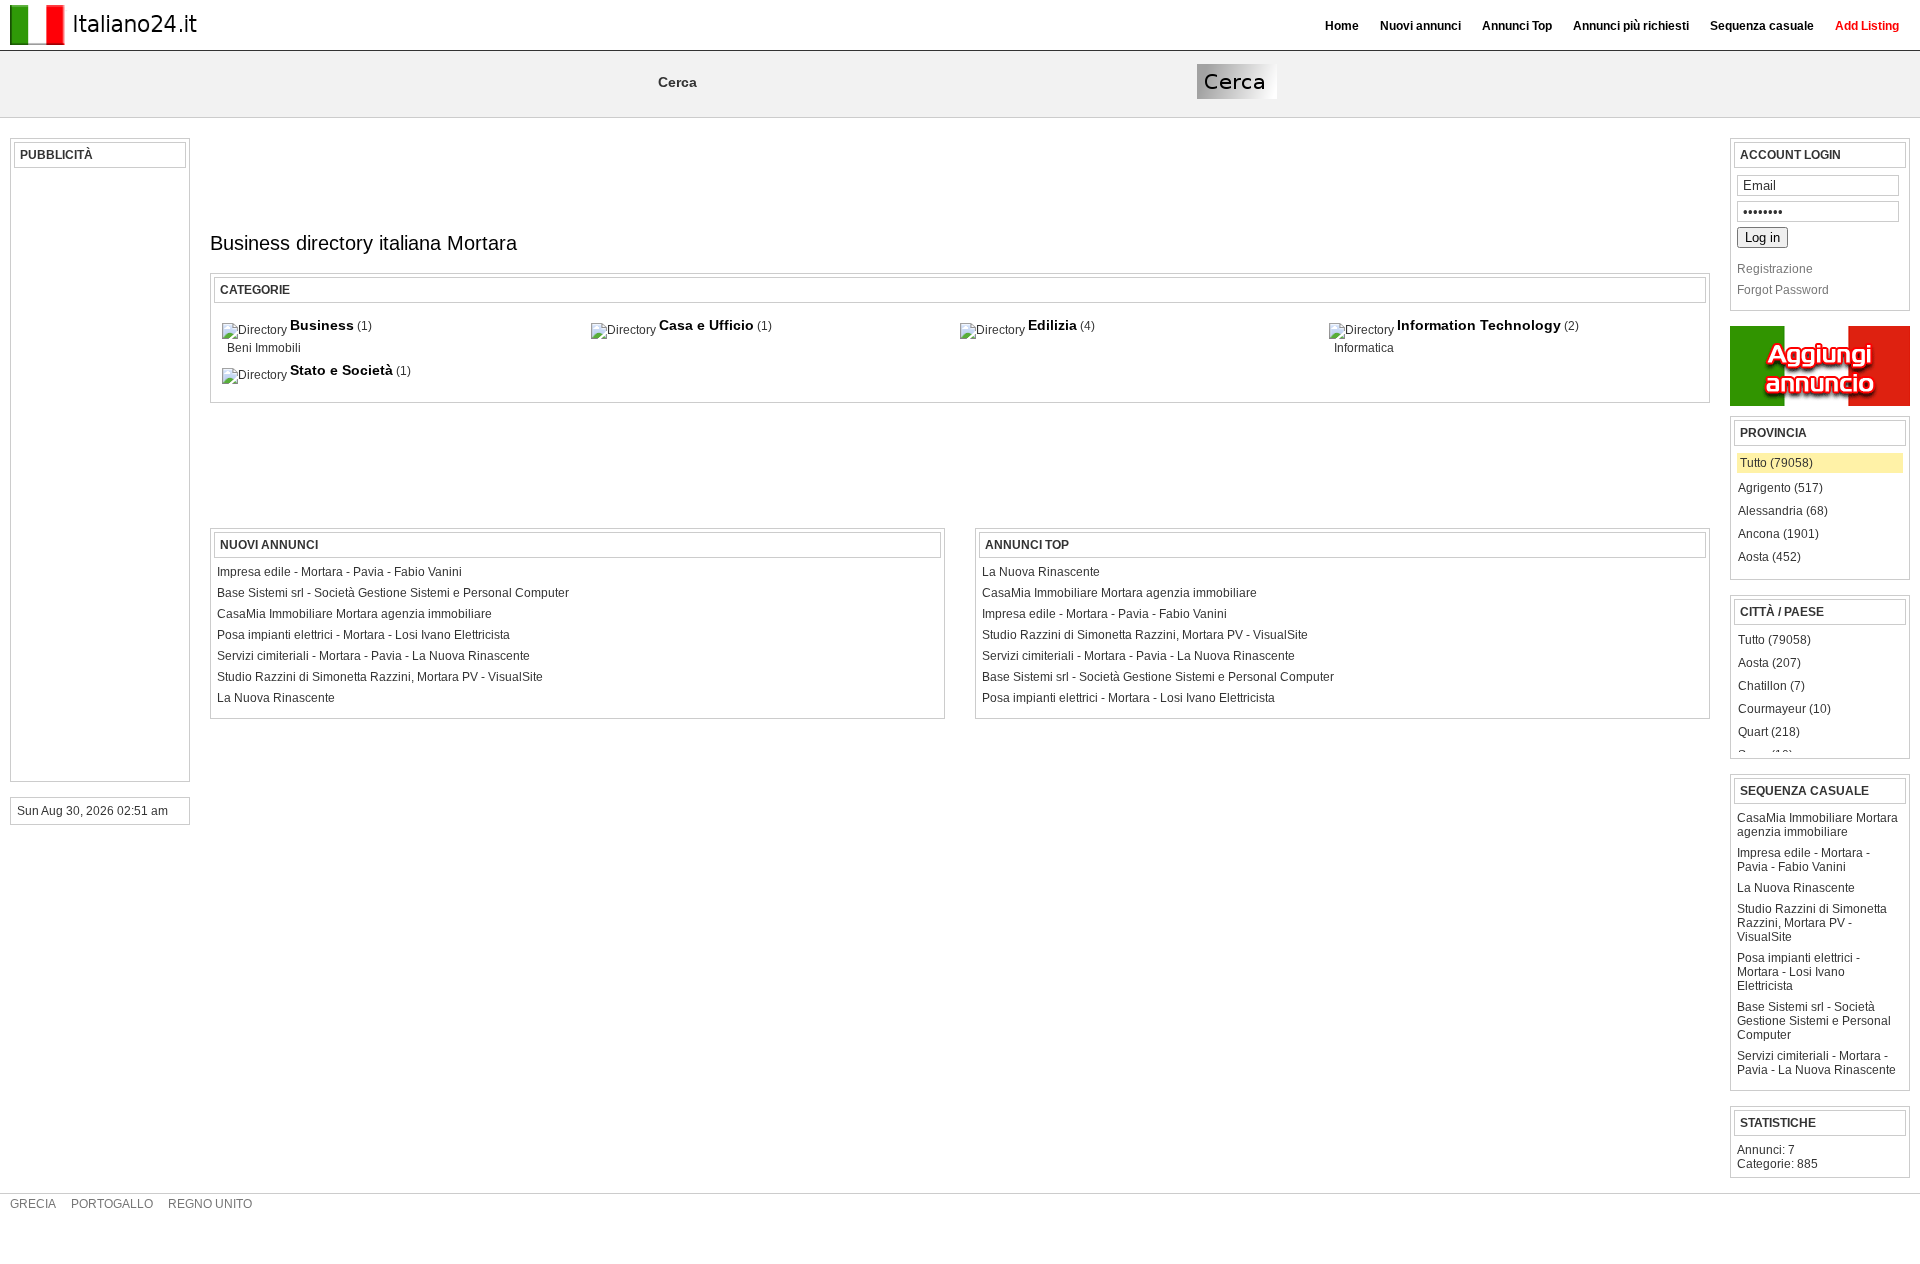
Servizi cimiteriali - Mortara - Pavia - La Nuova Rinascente (1816, 1063)
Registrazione (1775, 269)
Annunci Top (1517, 26)
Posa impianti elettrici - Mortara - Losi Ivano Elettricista (1798, 972)
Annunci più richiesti (1631, 26)
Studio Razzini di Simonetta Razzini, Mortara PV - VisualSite (1812, 923)
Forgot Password (1783, 290)
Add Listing (1867, 26)
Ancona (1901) (1778, 534)
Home (1342, 26)
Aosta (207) (1769, 663)
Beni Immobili (264, 348)
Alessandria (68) (1783, 511)
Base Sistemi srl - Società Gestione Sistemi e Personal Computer (1814, 1021)
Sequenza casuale (1762, 26)
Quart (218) (1769, 732)
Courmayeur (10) (1784, 709)
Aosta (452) (1769, 557)
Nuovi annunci (1420, 26)
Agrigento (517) (1780, 488)
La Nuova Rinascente (1796, 888)
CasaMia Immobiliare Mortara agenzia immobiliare (1817, 825)
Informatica (1364, 348)
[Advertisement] (97, 475)
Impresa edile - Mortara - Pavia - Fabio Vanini (1803, 860)
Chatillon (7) (1771, 686)
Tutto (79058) (1776, 463)
